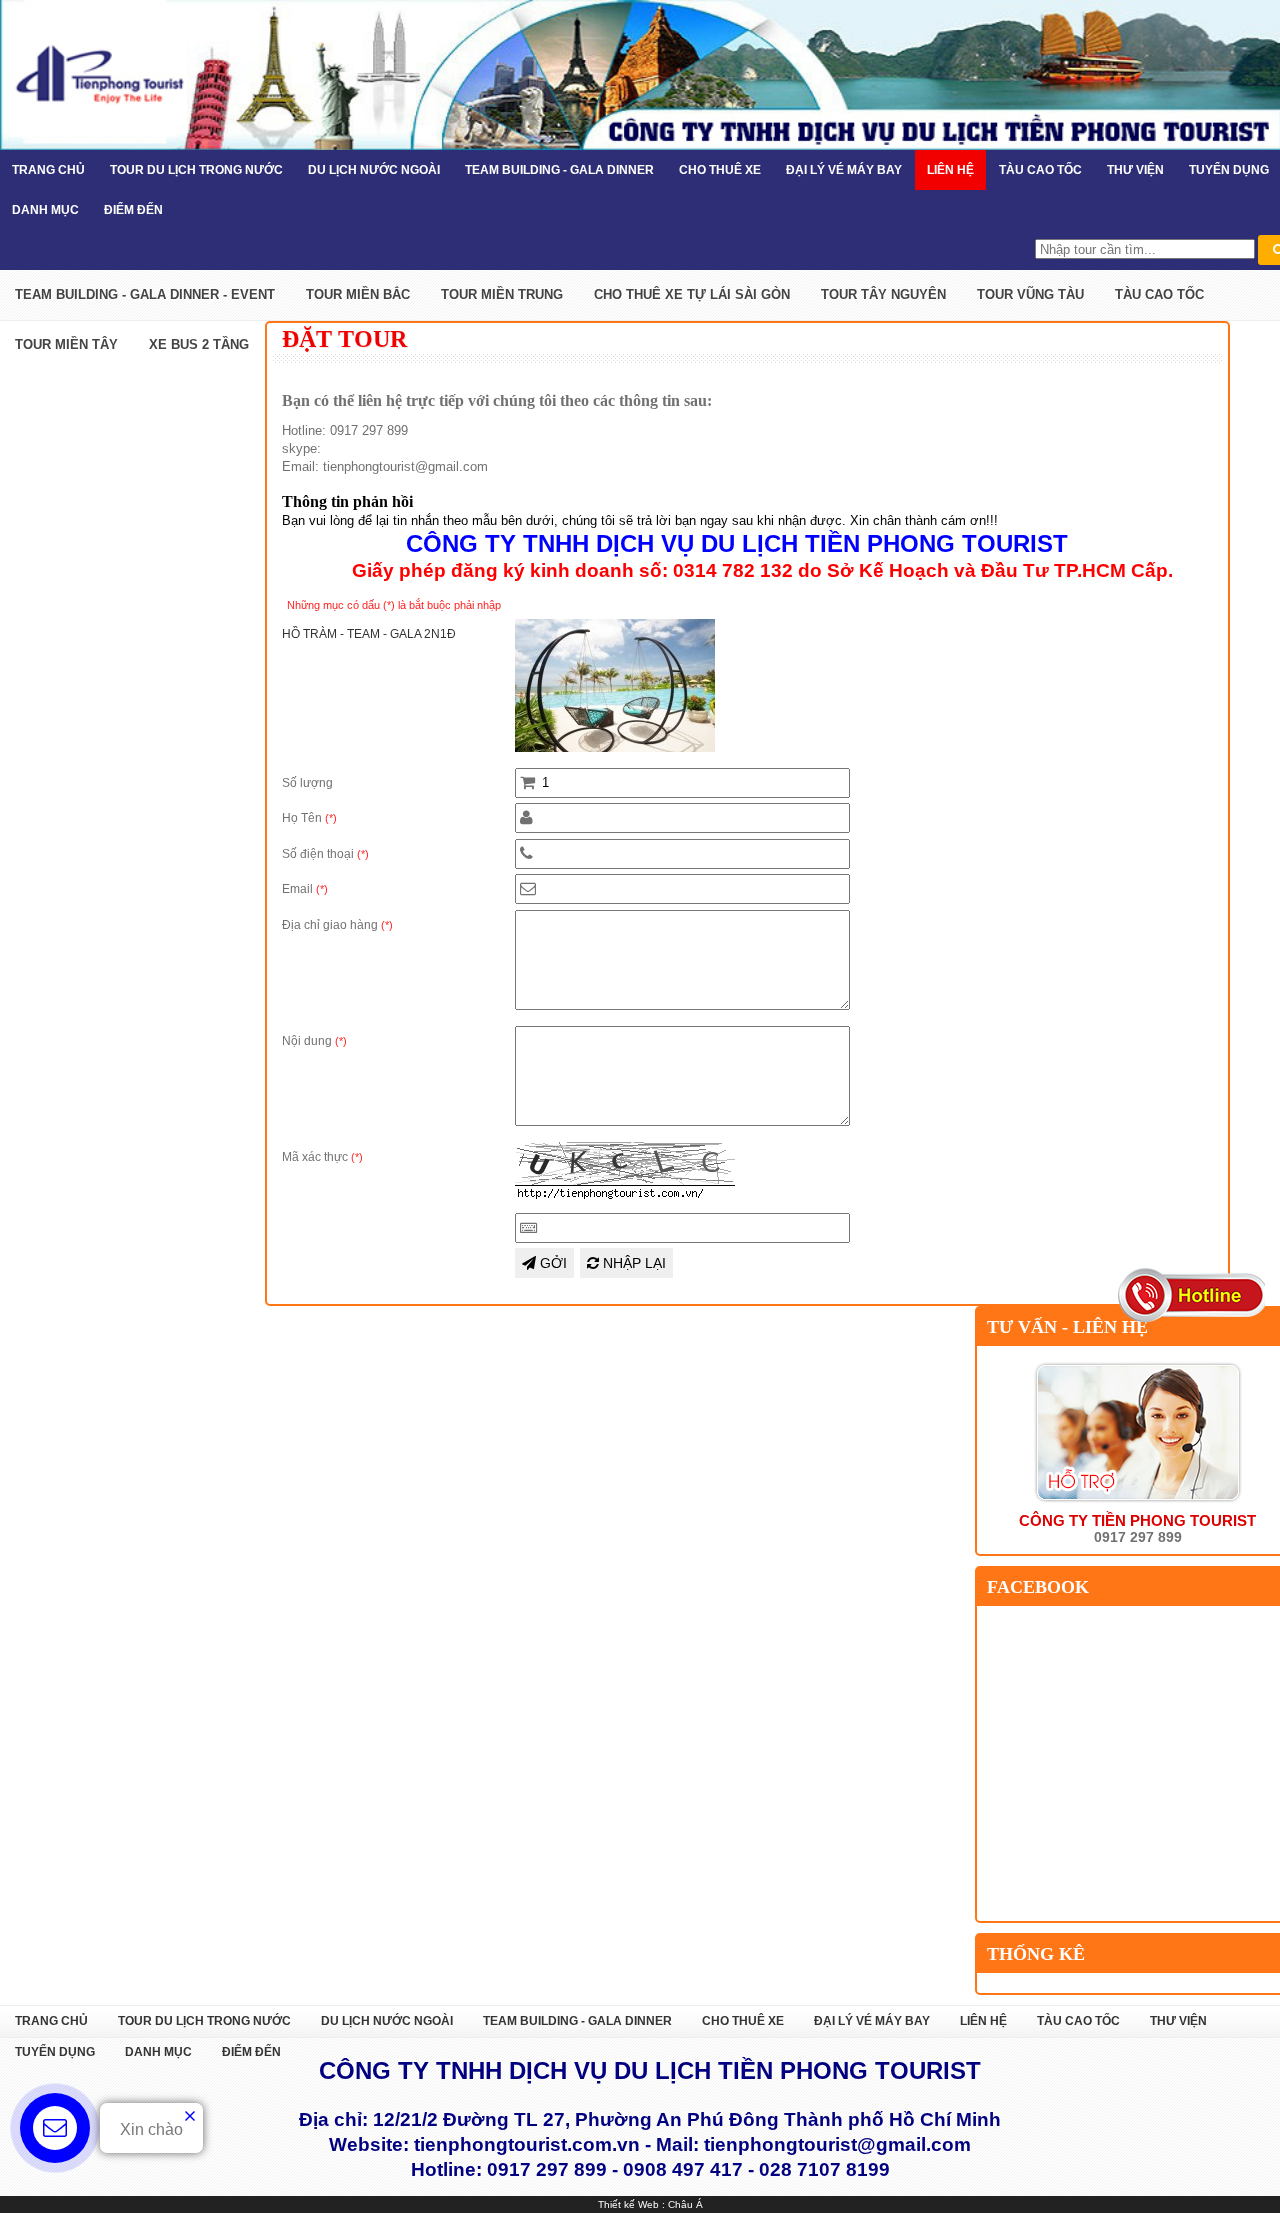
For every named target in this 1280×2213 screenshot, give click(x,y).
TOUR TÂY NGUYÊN (883, 294)
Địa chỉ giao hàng (337, 925)
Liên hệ (950, 170)
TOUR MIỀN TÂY (66, 344)
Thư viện (1135, 170)
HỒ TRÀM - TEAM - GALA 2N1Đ (369, 634)
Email (305, 889)
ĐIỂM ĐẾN (133, 210)
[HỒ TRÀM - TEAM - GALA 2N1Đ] (615, 748)
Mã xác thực (322, 1157)
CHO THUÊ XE (720, 170)
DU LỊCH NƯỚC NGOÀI (374, 170)
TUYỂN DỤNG (55, 2052)
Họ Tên (309, 818)
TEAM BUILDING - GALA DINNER (559, 170)
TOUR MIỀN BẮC (358, 294)
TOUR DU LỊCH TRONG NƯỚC (196, 170)
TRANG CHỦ (48, 170)
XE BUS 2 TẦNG (199, 344)
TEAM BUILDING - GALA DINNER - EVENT (145, 294)
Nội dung (314, 1041)
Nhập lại (632, 1263)
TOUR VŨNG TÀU (1030, 294)
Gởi (551, 1263)
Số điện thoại (325, 854)
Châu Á (685, 2204)
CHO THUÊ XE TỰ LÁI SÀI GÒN (692, 294)
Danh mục (45, 210)
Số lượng (307, 783)
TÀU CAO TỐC (1040, 170)
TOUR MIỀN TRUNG (502, 294)
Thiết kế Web (628, 2204)
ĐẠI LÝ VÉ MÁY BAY (844, 170)
